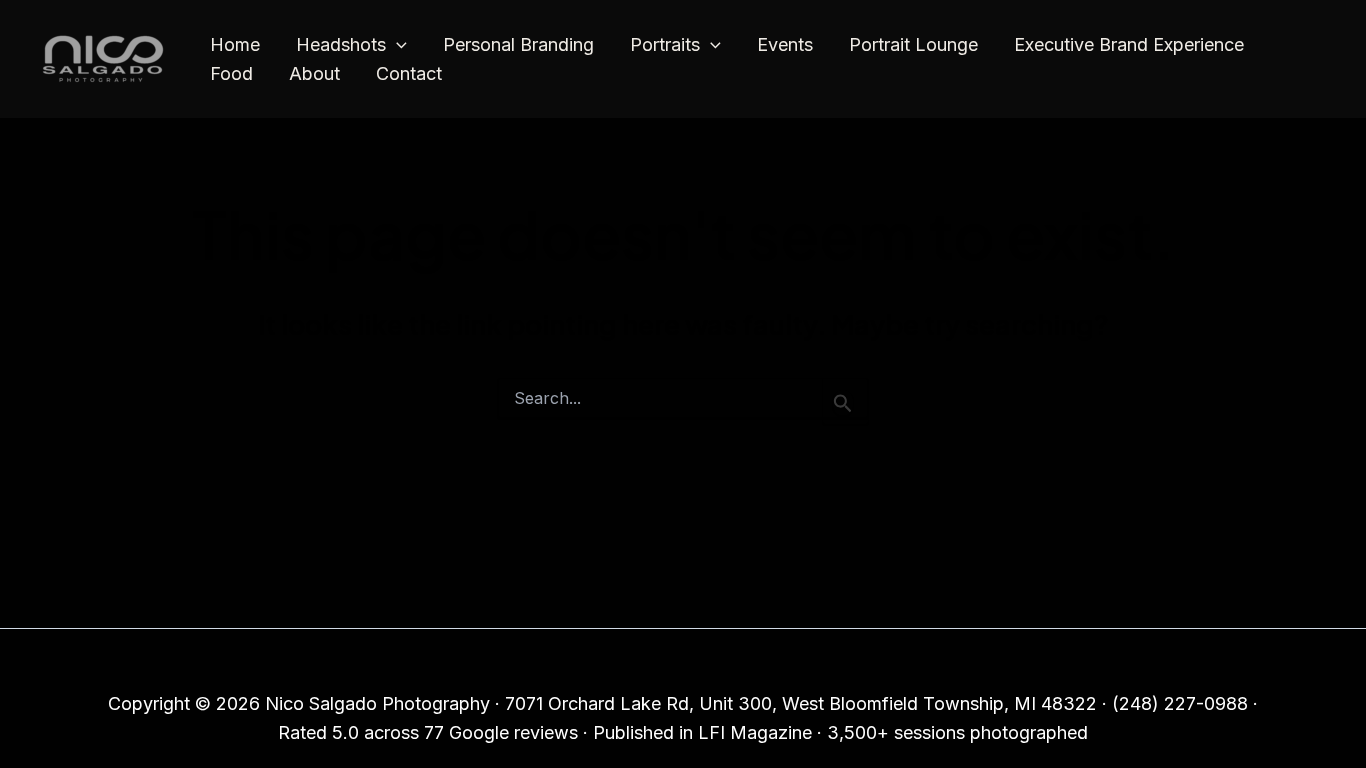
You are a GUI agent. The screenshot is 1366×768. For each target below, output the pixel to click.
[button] (396, 45)
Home (235, 44)
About (314, 73)
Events (785, 44)
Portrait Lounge (913, 44)
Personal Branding (518, 44)
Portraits (665, 44)
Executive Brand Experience (1129, 44)
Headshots (341, 44)
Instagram (677, 663)
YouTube (772, 663)
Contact (409, 73)
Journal (587, 663)
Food (231, 73)
